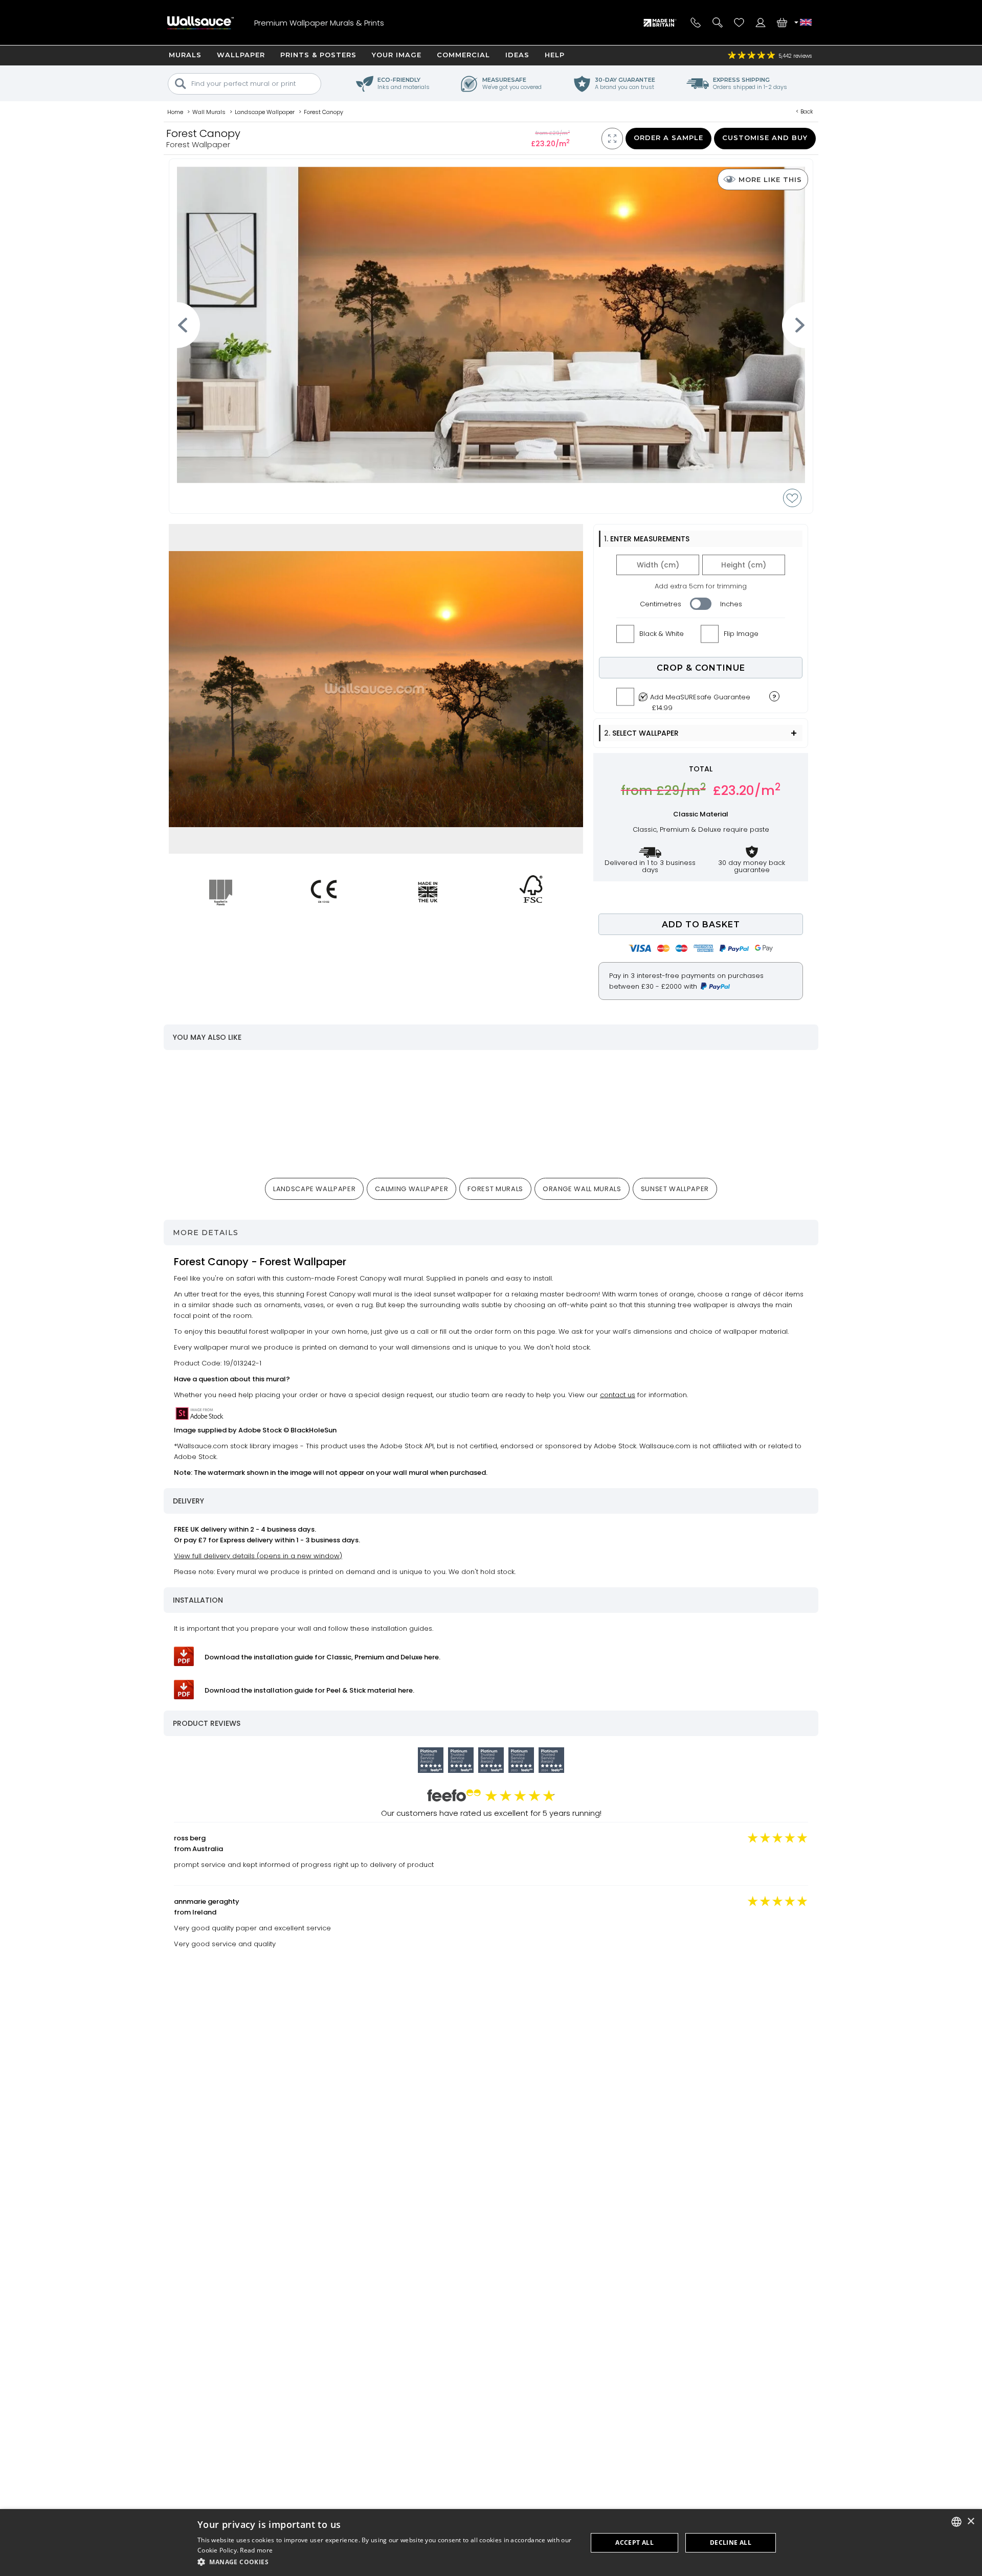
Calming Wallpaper (411, 1189)
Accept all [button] (634, 2543)
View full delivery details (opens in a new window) (258, 1556)
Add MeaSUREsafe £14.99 (700, 700)
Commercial (463, 55)
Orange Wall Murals (582, 1189)
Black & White (662, 634)
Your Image (397, 55)
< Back (805, 111)
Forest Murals (495, 1189)
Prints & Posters (318, 55)
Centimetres (661, 604)
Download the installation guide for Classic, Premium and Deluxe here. (322, 1657)
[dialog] (491, 2543)
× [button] (970, 2522)
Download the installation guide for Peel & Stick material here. (309, 1690)
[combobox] (956, 2522)
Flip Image (741, 634)
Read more (256, 2550)
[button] (387, 2562)
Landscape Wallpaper (314, 1189)
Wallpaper (241, 55)
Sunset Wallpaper (675, 1189)
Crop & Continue (701, 668)
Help (555, 55)
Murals (185, 55)
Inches (731, 604)
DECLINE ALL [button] (731, 2543)
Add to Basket (701, 925)
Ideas (517, 55)
